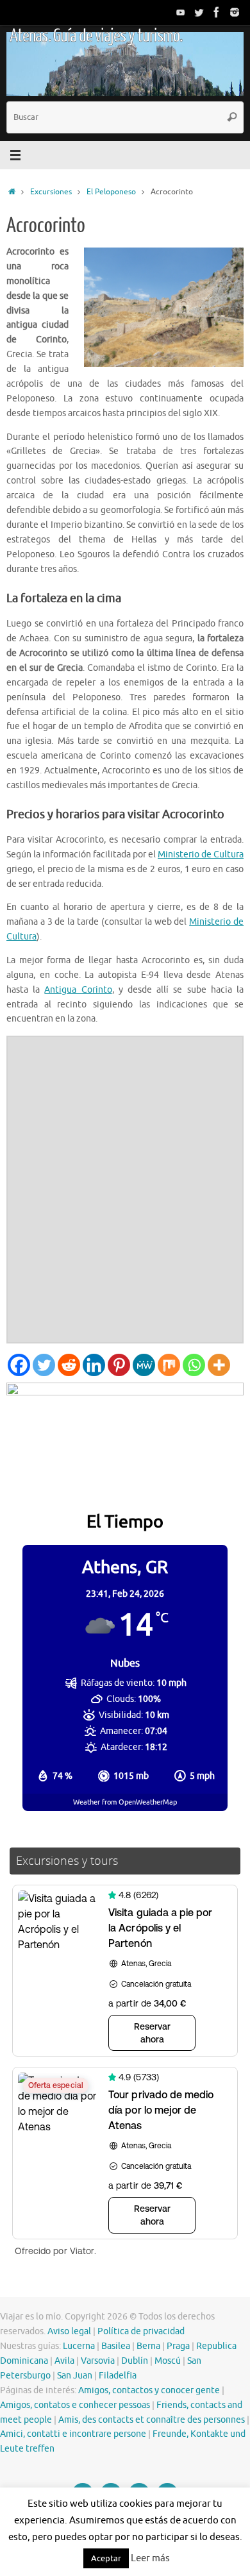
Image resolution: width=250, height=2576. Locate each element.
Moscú (168, 2361)
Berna (148, 2346)
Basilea (116, 2346)
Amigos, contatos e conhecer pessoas (75, 2405)
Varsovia (98, 2361)
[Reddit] (69, 1365)
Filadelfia (118, 2376)
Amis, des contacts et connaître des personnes (152, 2420)
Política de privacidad (141, 2331)
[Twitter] (199, 12)
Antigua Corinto (78, 990)
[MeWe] (144, 1365)
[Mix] (169, 1365)
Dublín (135, 2361)
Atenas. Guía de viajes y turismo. (96, 36)
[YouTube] (181, 12)
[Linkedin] (94, 1365)
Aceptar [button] (106, 2558)
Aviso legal (69, 2331)
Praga (178, 2346)
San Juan (75, 2376)
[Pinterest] (119, 1365)
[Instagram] (235, 12)
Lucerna (79, 2346)
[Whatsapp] (194, 1365)
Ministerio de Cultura (201, 854)
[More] (219, 1365)
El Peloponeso (111, 192)
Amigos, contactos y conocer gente (149, 2390)
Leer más (150, 2558)
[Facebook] (217, 12)
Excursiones (51, 192)
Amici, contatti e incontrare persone (73, 2434)
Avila (64, 2361)
